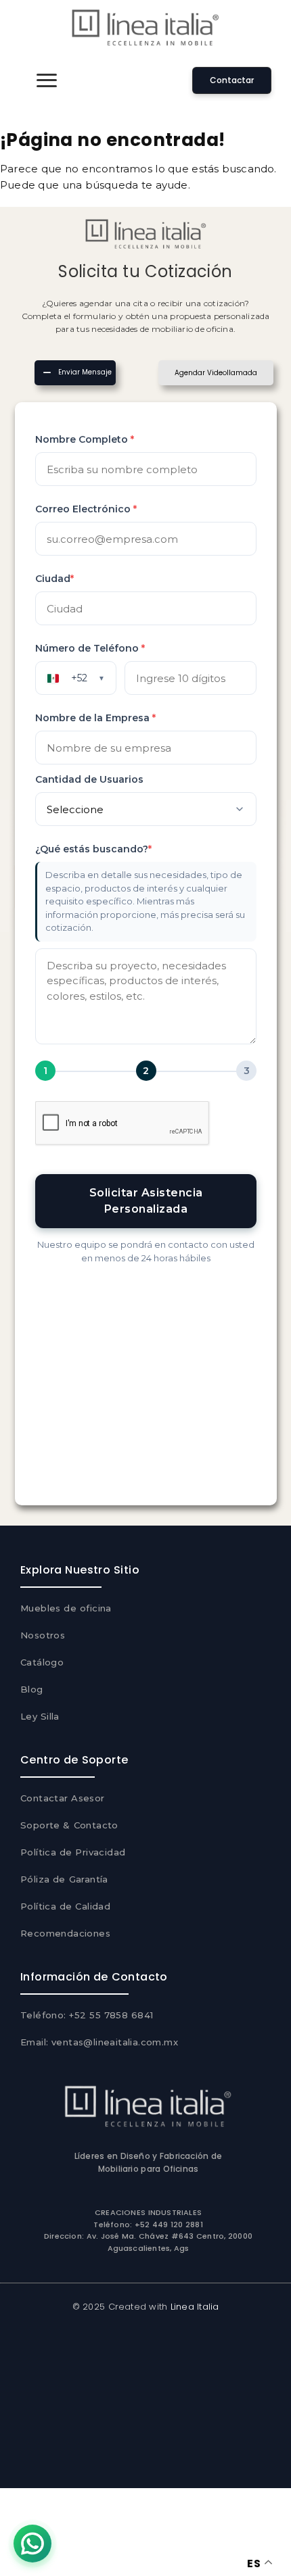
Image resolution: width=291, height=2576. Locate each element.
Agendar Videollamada (216, 373)
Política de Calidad (65, 1906)
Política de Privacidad (73, 1852)
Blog (32, 1689)
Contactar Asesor (63, 1798)
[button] (47, 80)
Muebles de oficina (66, 1608)
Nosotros (43, 1635)
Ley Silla (40, 1716)
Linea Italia (195, 2307)
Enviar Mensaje (85, 373)
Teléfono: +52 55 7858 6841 (87, 2015)
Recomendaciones (65, 1933)
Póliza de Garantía (64, 1879)
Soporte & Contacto (69, 1825)
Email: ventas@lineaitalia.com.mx (99, 2042)
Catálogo (42, 1662)
